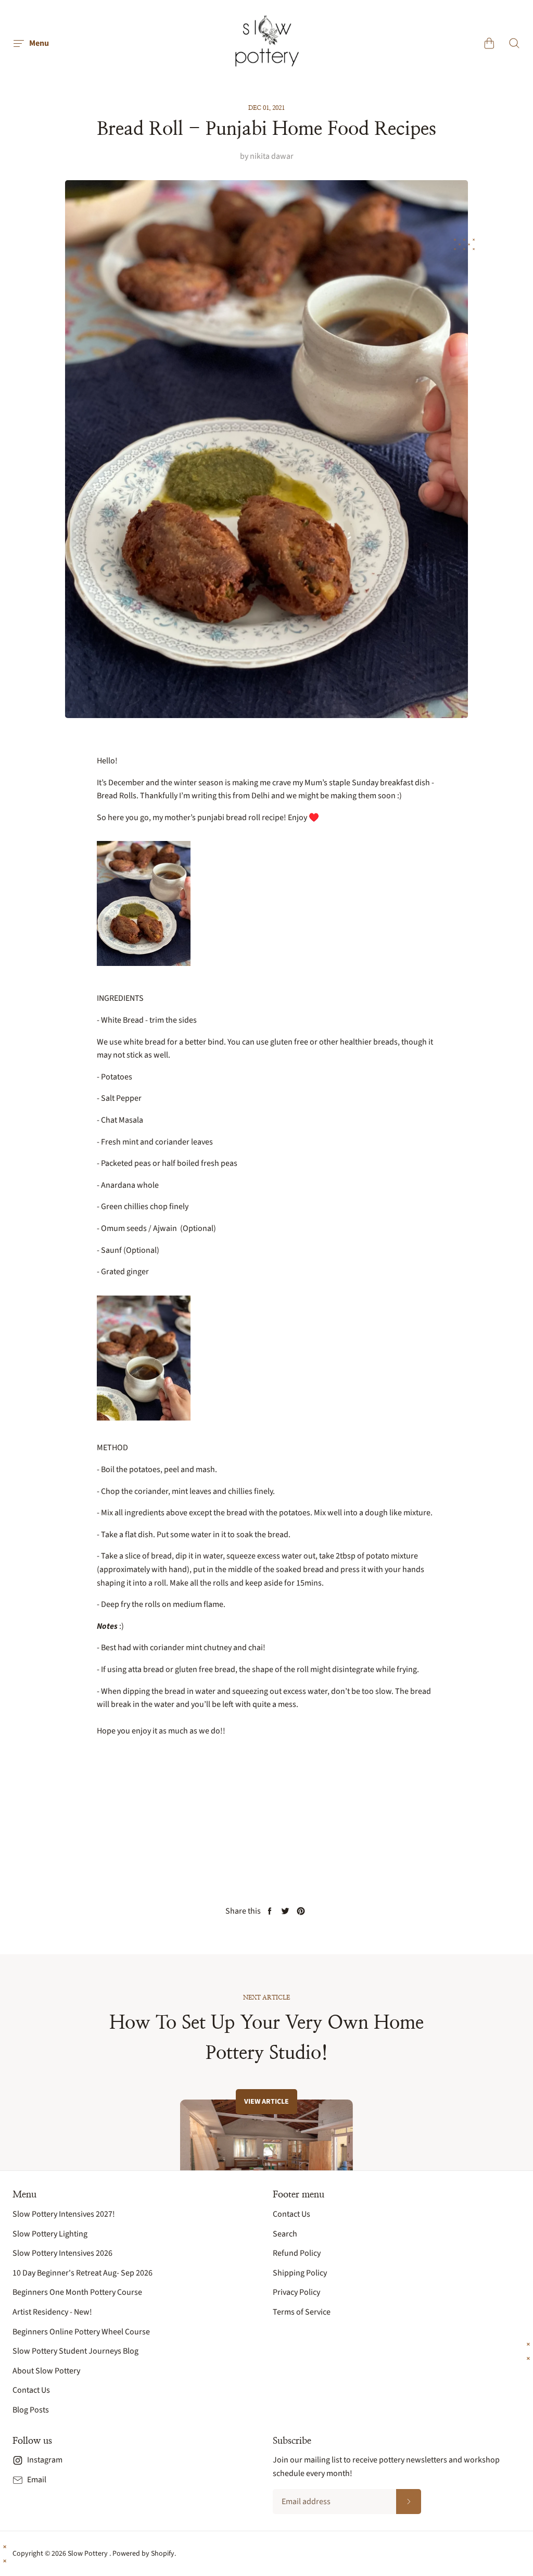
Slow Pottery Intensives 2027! (64, 2214)
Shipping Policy (300, 2273)
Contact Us (31, 2390)
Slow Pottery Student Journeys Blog (75, 2351)
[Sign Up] (409, 2502)
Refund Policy (297, 2253)
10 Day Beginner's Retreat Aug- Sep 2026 (83, 2273)
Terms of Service (302, 2312)
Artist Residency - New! (52, 2312)
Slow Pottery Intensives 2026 (62, 2253)
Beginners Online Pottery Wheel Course (81, 2332)
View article (266, 2102)
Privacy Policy (296, 2292)
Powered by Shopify (143, 2554)
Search (285, 2234)
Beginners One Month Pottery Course (77, 2292)
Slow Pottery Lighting (50, 2234)
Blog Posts (31, 2410)
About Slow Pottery (46, 2371)
